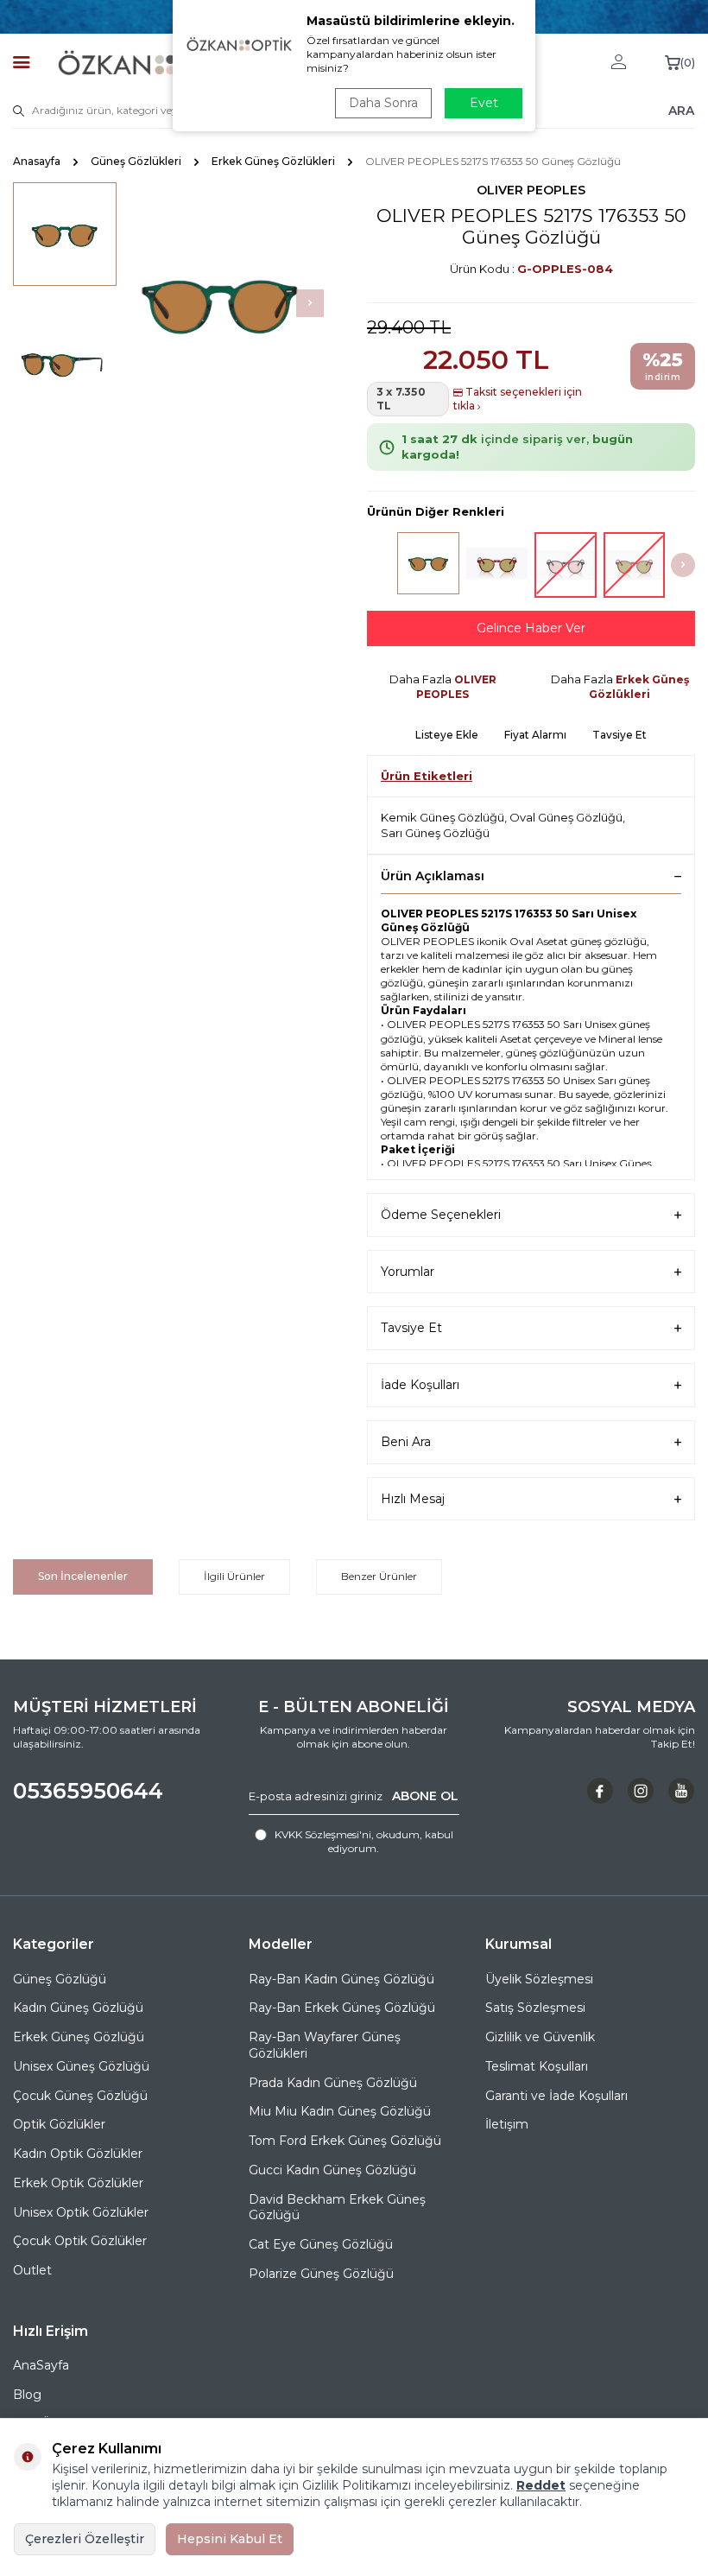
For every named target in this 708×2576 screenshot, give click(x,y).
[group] (220, 303)
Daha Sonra (383, 103)
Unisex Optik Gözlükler (81, 2212)
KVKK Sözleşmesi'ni (323, 1834)
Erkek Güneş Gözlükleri (273, 161)
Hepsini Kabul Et (230, 2539)
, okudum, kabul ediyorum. (364, 1841)
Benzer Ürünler (379, 1576)
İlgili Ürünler (234, 1576)
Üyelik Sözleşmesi (539, 1979)
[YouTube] (681, 1791)
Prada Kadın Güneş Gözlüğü (333, 2083)
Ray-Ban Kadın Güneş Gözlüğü (341, 1979)
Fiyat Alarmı (535, 735)
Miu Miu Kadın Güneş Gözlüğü (340, 2111)
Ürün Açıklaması (433, 876)
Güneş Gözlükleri (136, 161)
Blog (27, 2395)
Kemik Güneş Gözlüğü (442, 817)
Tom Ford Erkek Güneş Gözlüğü (345, 2141)
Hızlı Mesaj (413, 1499)
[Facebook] (600, 1791)
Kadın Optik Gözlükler (78, 2154)
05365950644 (88, 1791)
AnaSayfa (41, 2365)
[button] (310, 303)
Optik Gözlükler (59, 2124)
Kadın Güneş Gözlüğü (78, 2008)
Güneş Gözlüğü (60, 1979)
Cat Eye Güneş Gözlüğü (321, 2244)
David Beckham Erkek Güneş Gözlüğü (337, 2208)
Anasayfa (37, 161)
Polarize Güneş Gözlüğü (321, 2274)
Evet (484, 103)
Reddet (541, 2485)
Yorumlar (408, 1272)
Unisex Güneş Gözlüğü (81, 2066)
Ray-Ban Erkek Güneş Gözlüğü (342, 2008)
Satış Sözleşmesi (535, 2008)
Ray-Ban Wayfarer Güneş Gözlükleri (325, 2045)
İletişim (507, 2124)
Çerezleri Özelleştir (85, 2539)
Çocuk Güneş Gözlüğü (80, 2096)
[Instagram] (641, 1791)
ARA (681, 110)
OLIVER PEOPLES (531, 190)
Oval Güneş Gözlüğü (566, 817)
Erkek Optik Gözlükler (78, 2183)
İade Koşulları (420, 1385)
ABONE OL (425, 1796)
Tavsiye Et (619, 735)
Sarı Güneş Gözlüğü (435, 833)
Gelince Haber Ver (531, 628)
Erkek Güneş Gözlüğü (79, 2037)
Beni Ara (406, 1442)
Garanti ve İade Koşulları (556, 2096)
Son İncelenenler (83, 1576)
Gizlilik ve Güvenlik (540, 2037)
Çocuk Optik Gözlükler (80, 2241)
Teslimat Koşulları (537, 2066)
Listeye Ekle (447, 735)
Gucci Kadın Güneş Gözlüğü (332, 2170)
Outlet (32, 2270)
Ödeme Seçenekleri (441, 1215)
